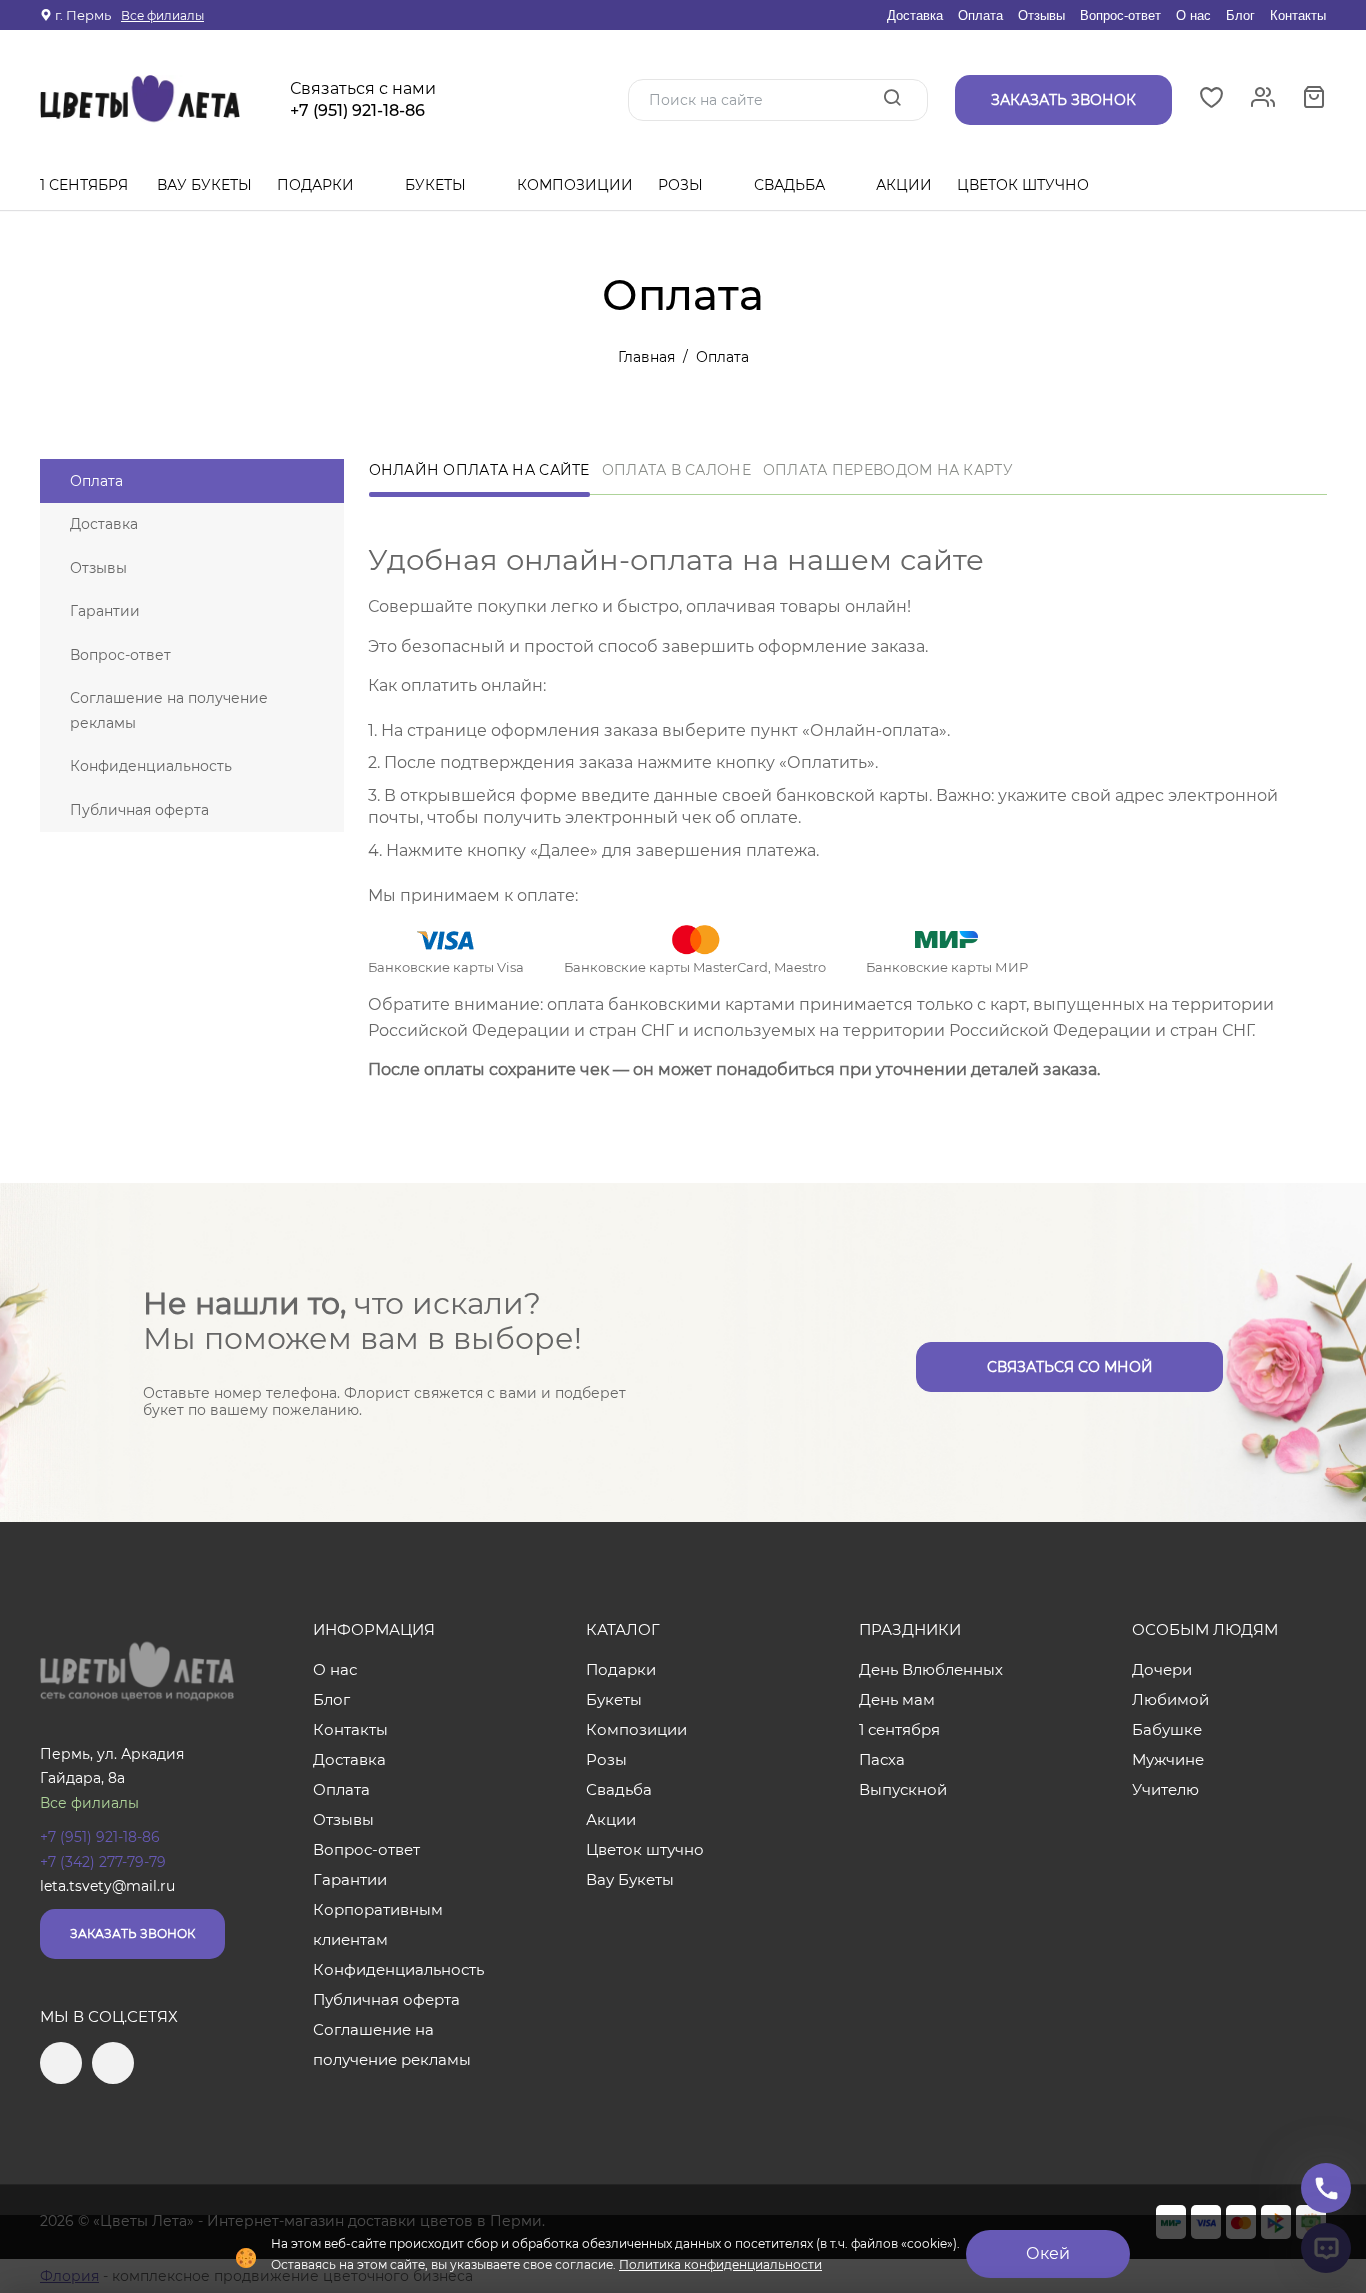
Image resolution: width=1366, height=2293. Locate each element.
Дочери (1162, 1669)
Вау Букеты (204, 185)
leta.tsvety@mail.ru (107, 1886)
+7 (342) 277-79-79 (103, 1862)
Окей (1048, 2253)
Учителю (1165, 1789)
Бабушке (1167, 1729)
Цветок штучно (1025, 185)
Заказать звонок (132, 1933)
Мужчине (1168, 1759)
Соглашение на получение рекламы (169, 710)
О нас (1193, 15)
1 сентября (84, 185)
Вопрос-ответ (1120, 15)
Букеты (437, 185)
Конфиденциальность (151, 766)
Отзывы (1041, 15)
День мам (897, 1699)
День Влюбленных (931, 1669)
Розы (682, 185)
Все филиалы (162, 15)
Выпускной (903, 1789)
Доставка (915, 15)
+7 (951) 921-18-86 (357, 111)
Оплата (980, 15)
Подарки (317, 185)
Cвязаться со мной (1070, 1367)
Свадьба (791, 185)
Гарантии (105, 611)
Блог (1240, 15)
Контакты (1298, 15)
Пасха (882, 1759)
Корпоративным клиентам (378, 1924)
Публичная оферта (139, 810)
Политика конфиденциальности (720, 2264)
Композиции (575, 185)
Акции (904, 185)
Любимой (1170, 1699)
